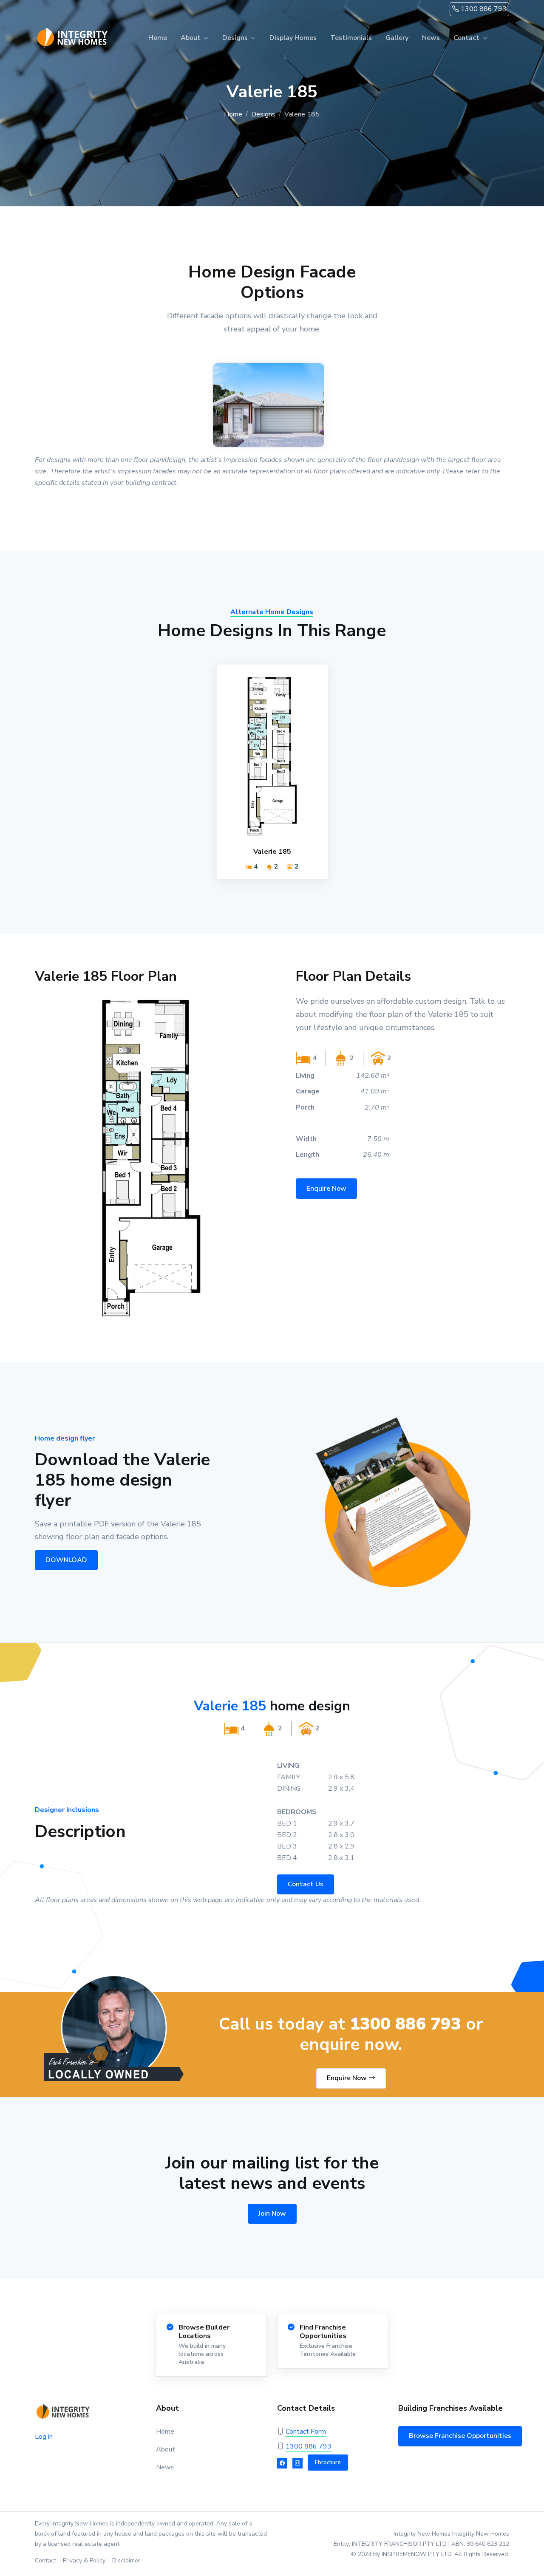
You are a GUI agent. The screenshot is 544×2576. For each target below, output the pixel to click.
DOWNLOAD (66, 1560)
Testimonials (351, 38)
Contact (45, 2560)
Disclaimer (126, 2560)
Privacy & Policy (84, 2560)
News (431, 38)
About (166, 2449)
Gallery (397, 38)
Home (158, 38)
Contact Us (306, 1884)
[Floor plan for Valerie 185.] (151, 1158)
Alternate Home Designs (272, 612)
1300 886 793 (483, 9)
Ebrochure (328, 2463)
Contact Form (306, 2432)
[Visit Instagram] (297, 2463)
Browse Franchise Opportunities (460, 2436)
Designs (263, 114)
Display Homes (293, 38)
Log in (44, 2437)
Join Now (272, 2214)
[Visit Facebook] (282, 2463)
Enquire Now (326, 1189)
